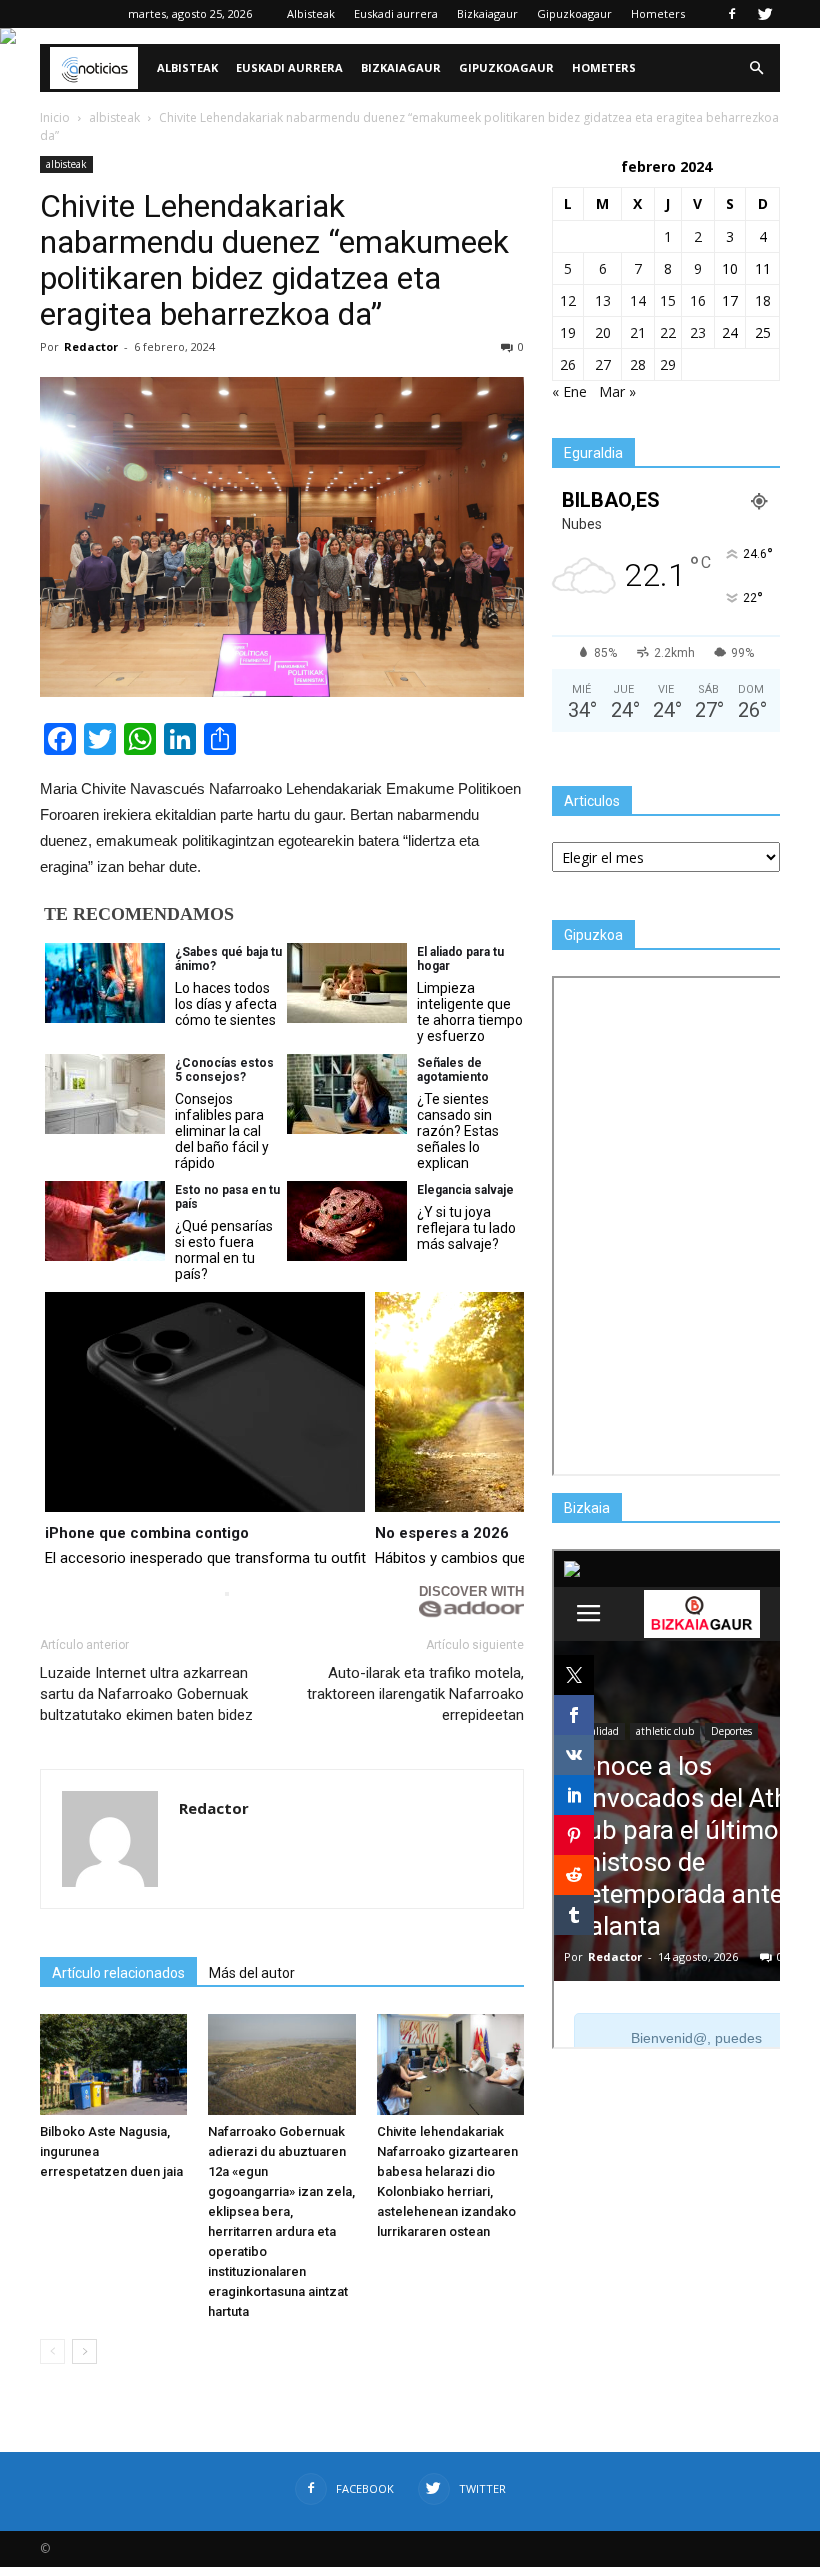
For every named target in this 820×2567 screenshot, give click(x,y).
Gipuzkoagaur (574, 13)
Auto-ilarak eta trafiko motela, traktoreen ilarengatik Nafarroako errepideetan (415, 1694)
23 (698, 332)
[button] (756, 68)
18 (763, 300)
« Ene (569, 391)
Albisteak (311, 13)
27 (603, 364)
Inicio (55, 117)
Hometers (658, 13)
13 (603, 300)
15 (668, 300)
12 (568, 300)
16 (698, 300)
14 (638, 300)
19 (568, 332)
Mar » (617, 391)
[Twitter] (765, 14)
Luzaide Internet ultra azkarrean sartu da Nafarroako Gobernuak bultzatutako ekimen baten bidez (146, 1694)
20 (603, 332)
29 (668, 364)
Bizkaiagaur (487, 13)
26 (568, 364)
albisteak (66, 164)
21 (638, 332)
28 (638, 364)
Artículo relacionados (118, 1973)
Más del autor (252, 1973)
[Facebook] (732, 14)
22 (668, 332)
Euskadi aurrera (396, 13)
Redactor (91, 346)
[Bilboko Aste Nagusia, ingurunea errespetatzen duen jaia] (113, 2064)
